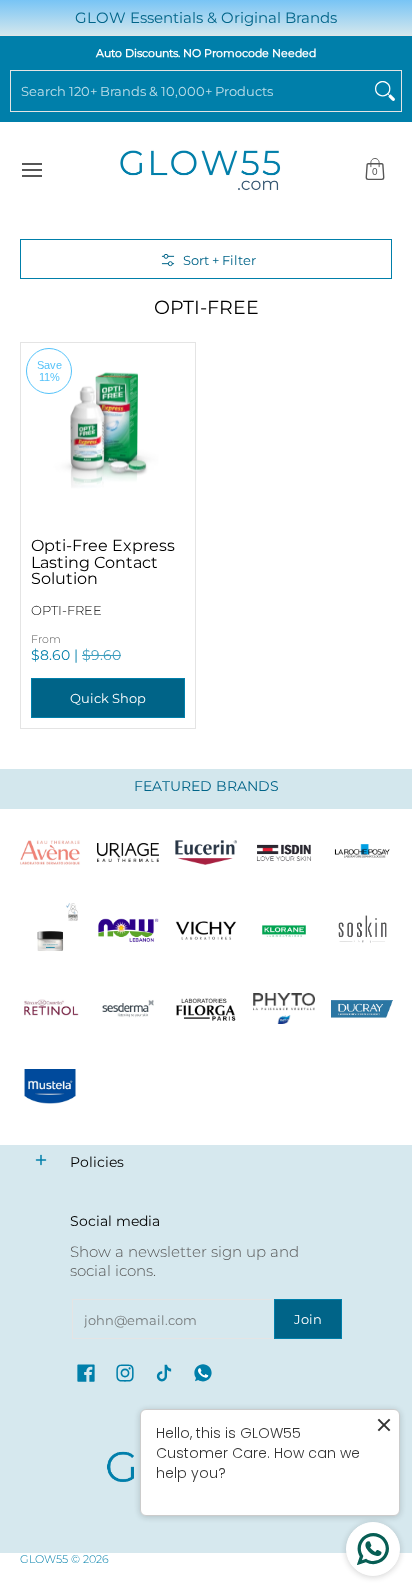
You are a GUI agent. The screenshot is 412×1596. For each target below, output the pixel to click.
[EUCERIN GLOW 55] (206, 853)
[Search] (385, 91)
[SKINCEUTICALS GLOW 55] (50, 931)
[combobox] (190, 91)
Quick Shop (108, 698)
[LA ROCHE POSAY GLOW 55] (362, 853)
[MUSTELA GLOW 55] (50, 1087)
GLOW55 (44, 1559)
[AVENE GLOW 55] (50, 853)
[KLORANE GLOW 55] (284, 931)
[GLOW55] (200, 170)
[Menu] (31, 170)
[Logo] (128, 931)
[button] (375, 170)
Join (308, 1319)
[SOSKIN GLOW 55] (362, 931)
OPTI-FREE (66, 610)
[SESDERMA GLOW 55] (128, 1009)
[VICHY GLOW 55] (206, 931)
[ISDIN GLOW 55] (284, 853)
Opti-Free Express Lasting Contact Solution (103, 561)
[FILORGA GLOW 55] (206, 1009)
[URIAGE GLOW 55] (128, 853)
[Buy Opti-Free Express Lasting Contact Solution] (108, 430)
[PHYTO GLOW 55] (284, 1009)
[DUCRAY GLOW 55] (362, 1009)
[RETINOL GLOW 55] (50, 1009)
